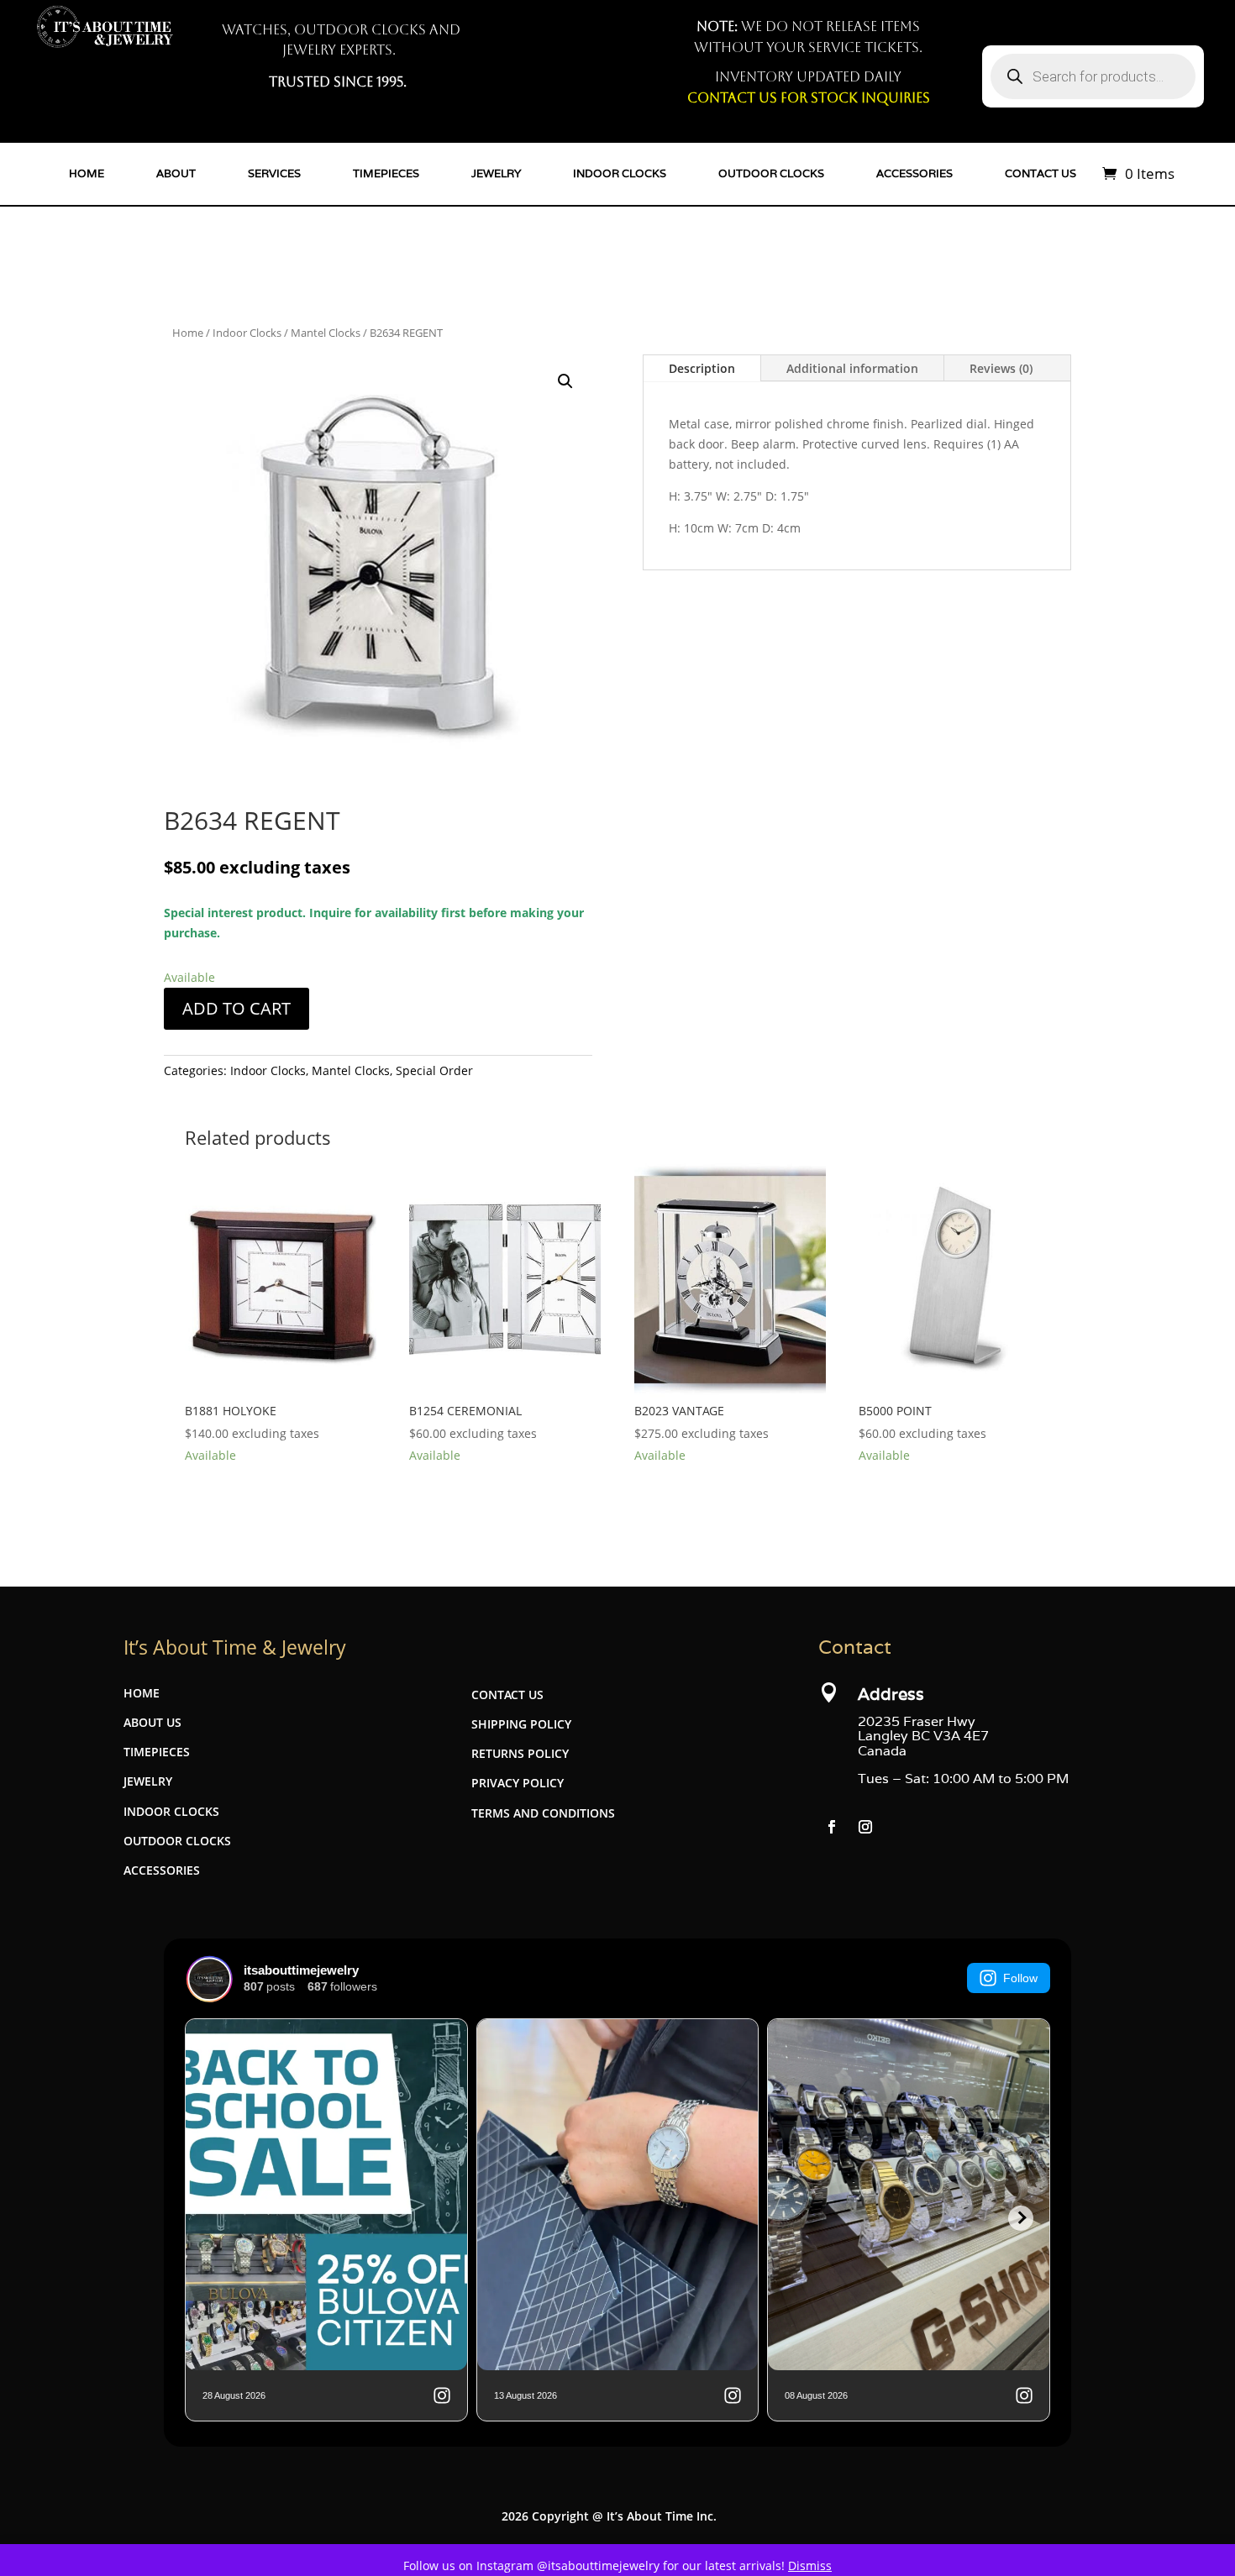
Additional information (852, 368)
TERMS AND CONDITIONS (543, 1813)
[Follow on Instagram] (865, 1827)
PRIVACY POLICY (518, 1783)
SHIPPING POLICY (521, 1724)
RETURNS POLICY (520, 1753)
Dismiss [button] (810, 2566)
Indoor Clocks (620, 173)
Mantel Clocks (326, 333)
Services (274, 173)
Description (702, 368)
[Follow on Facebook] (832, 1827)
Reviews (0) (1001, 368)
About (176, 173)
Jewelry (496, 173)
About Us (152, 1722)
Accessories (914, 173)
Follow (1020, 1978)
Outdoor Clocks (771, 173)
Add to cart (236, 1008)
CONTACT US (507, 1695)
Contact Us (1041, 173)
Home (87, 173)
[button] (565, 381)
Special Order (434, 1070)
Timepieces (386, 173)
